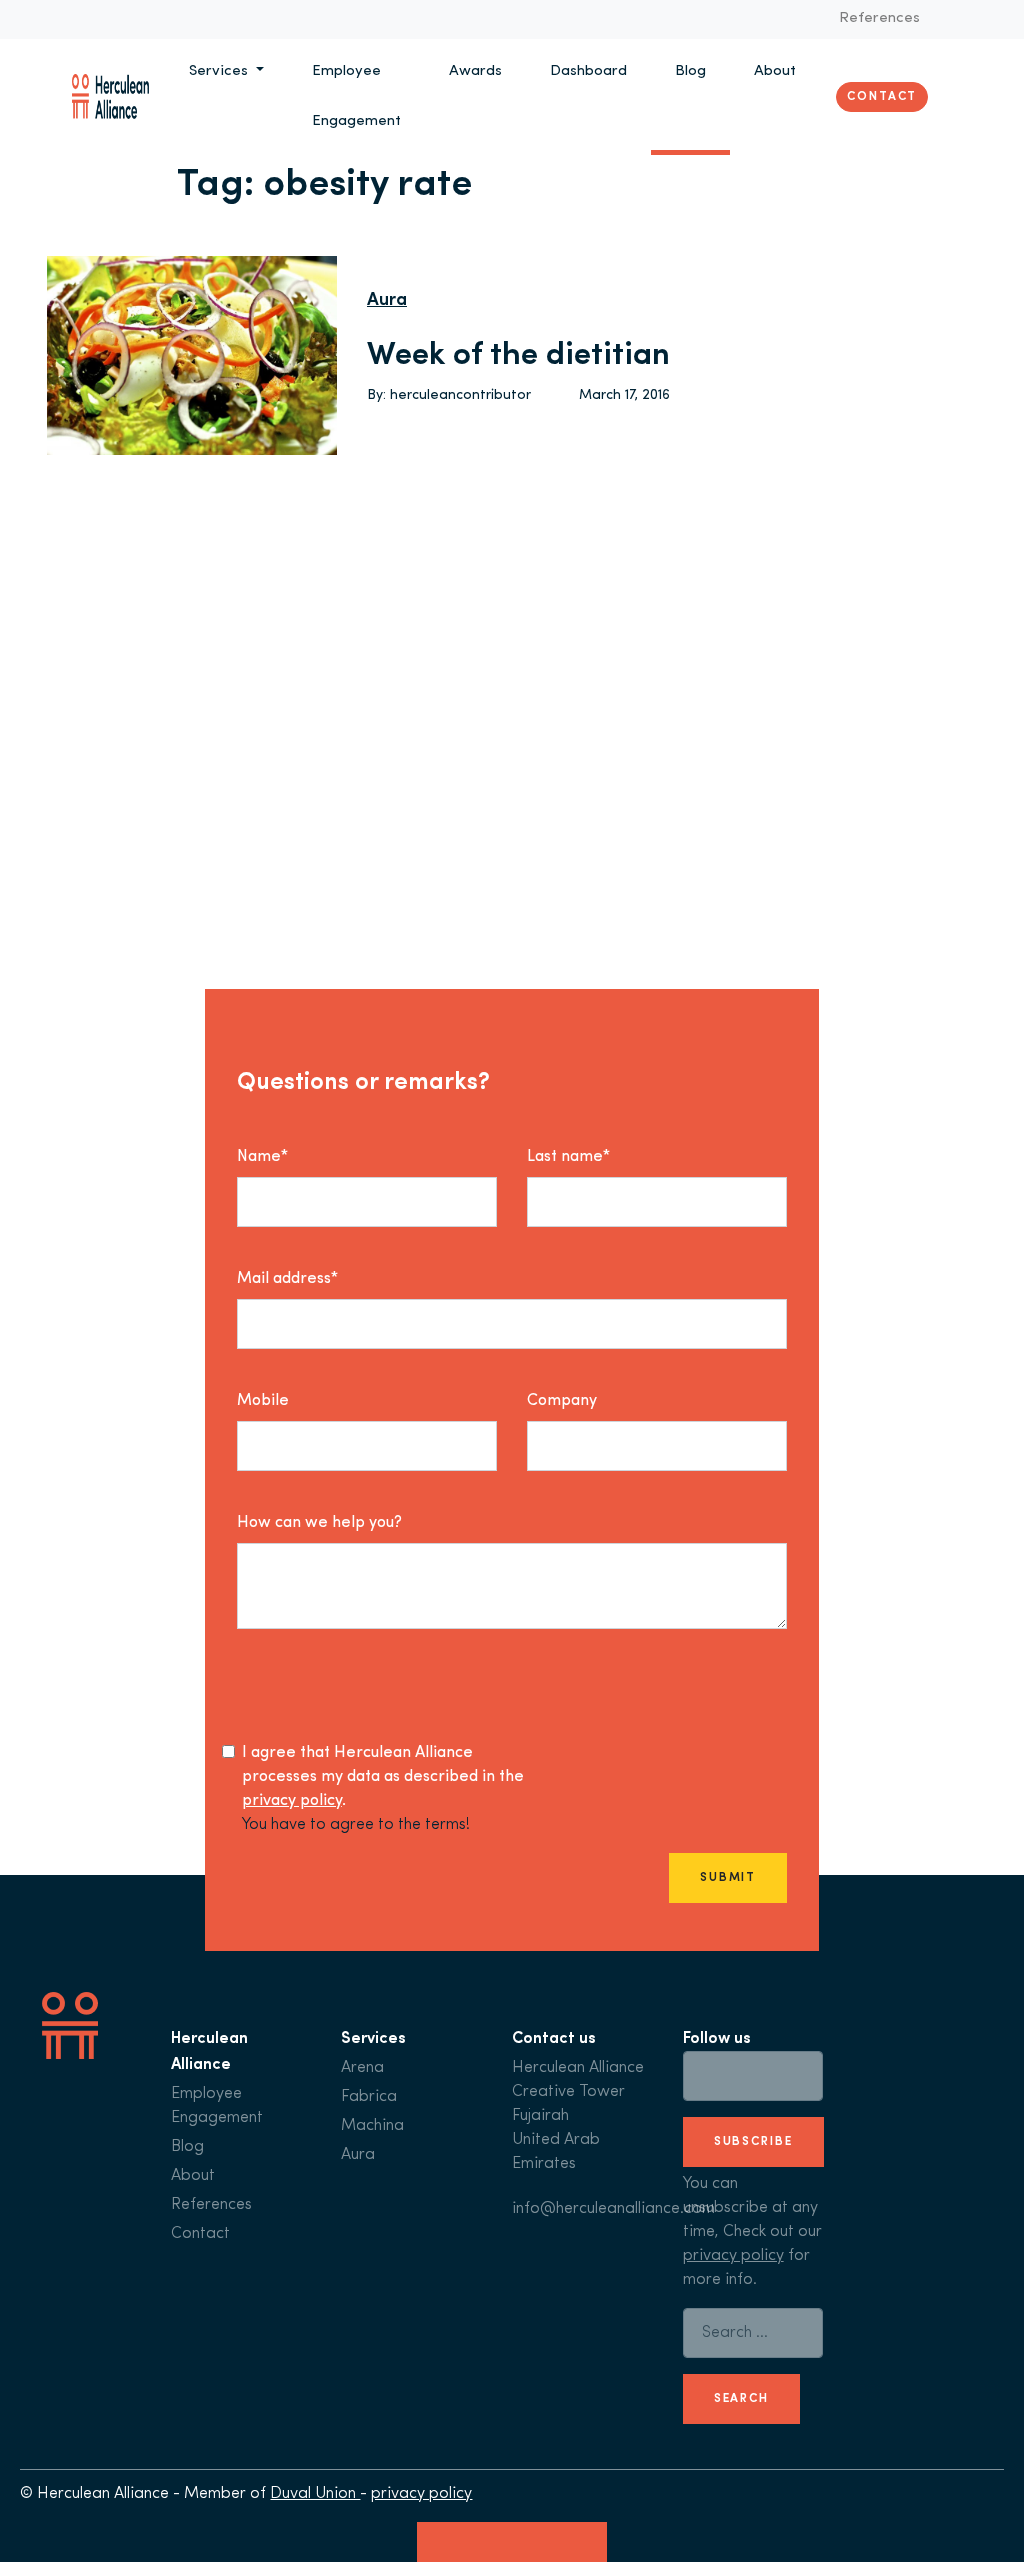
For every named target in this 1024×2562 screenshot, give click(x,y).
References (879, 18)
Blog (690, 71)
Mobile (263, 1401)
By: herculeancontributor (449, 395)
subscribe (753, 2142)
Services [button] (220, 71)
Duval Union (315, 2494)
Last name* (568, 1157)
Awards (475, 71)
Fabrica (369, 2097)
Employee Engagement (356, 96)
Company (562, 1401)
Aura (387, 301)
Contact (882, 97)
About (775, 71)
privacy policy (292, 1801)
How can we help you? (319, 1523)
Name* (262, 1157)
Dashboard (588, 71)
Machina (372, 2126)
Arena (362, 2068)
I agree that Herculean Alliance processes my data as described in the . (383, 1777)
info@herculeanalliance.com (613, 2209)
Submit (728, 1878)
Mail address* (287, 1279)
